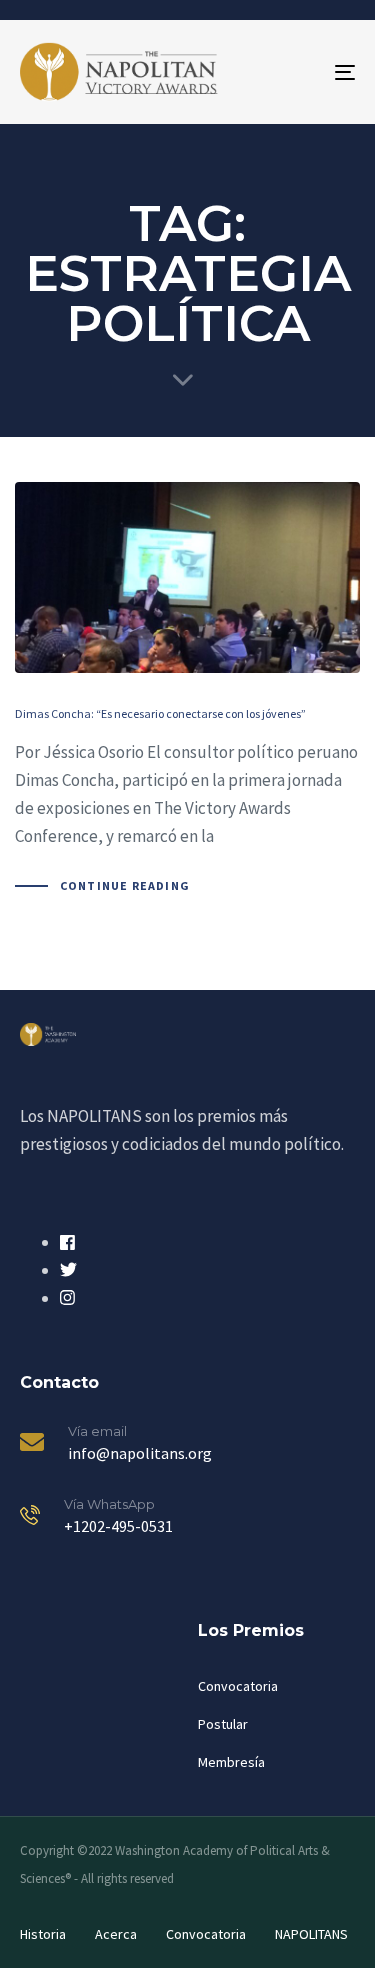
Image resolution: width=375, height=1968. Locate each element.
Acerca (116, 1934)
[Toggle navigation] (299, 72)
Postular (223, 1724)
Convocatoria (238, 1686)
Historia (43, 1934)
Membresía (231, 1762)
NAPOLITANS (311, 1934)
